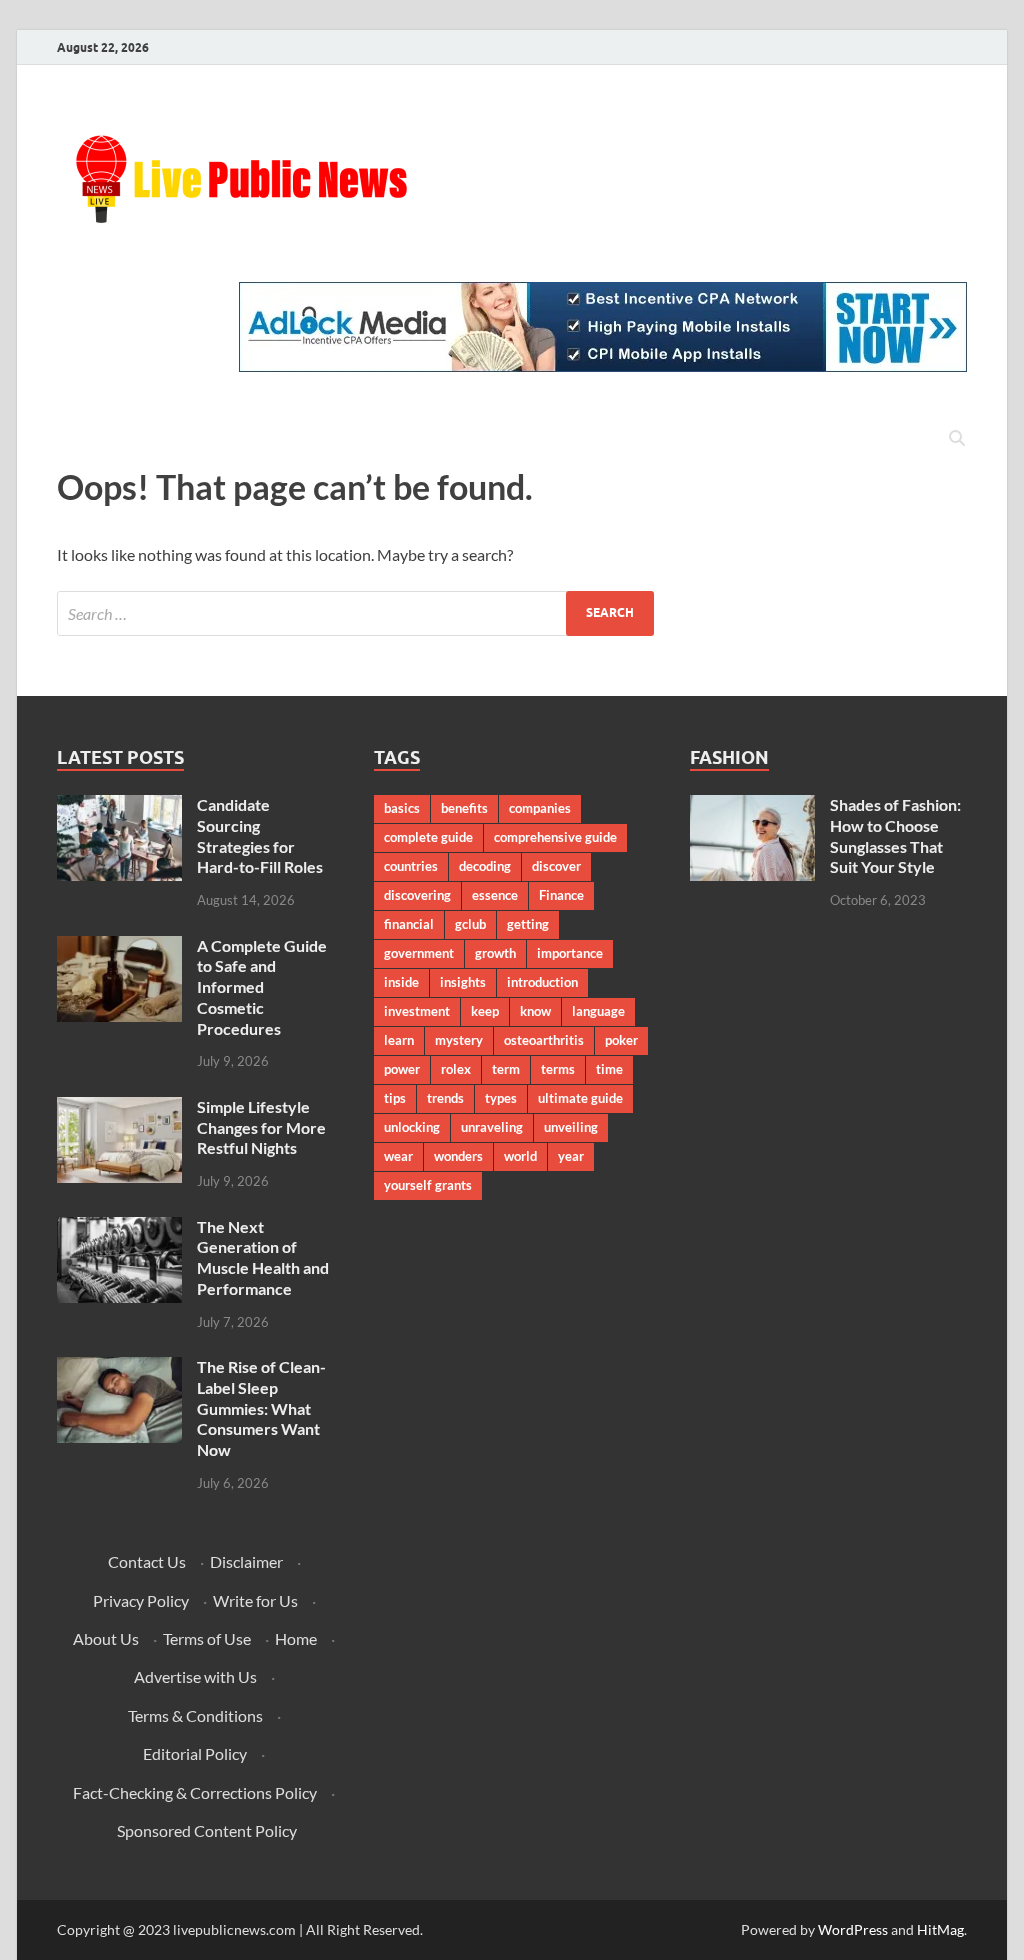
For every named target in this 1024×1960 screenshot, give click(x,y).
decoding (485, 866)
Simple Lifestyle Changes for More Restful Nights (261, 1127)
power (402, 1069)
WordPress (853, 1929)
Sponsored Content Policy (207, 1830)
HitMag (940, 1929)
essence (495, 895)
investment (417, 1011)
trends (445, 1098)
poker (621, 1040)
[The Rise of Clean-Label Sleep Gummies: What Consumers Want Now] (119, 1368)
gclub (470, 924)
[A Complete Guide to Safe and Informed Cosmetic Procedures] (119, 947)
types (501, 1098)
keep (485, 1011)
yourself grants (428, 1185)
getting (528, 924)
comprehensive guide (555, 837)
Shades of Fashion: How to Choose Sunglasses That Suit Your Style (895, 835)
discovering (417, 895)
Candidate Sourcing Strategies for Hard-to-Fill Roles (260, 835)
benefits (464, 808)
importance (570, 953)
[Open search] (957, 439)
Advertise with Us (195, 1676)
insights (463, 982)
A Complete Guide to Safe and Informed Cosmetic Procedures (262, 987)
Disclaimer (246, 1561)
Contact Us (147, 1561)
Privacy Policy (141, 1600)
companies (540, 808)
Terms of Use (207, 1638)
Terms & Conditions (195, 1715)
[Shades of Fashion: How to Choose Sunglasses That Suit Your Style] (752, 806)
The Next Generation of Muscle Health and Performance (263, 1257)
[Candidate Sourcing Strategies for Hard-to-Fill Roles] (119, 806)
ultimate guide (580, 1098)
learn (399, 1040)
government (419, 953)
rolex (456, 1069)
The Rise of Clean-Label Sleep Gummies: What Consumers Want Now (261, 1408)
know (535, 1011)
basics (402, 808)
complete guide (428, 837)
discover (556, 866)
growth (495, 953)
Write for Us (255, 1600)
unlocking (412, 1127)
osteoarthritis (544, 1040)
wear (398, 1156)
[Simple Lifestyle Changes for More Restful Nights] (119, 1108)
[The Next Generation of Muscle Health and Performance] (119, 1228)
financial (409, 924)
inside (401, 982)
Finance (561, 895)
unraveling (492, 1127)
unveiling (571, 1127)
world (520, 1156)
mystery (459, 1040)
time (609, 1069)
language (598, 1011)
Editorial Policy (195, 1753)
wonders (458, 1156)
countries (411, 866)
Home (296, 1638)
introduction (542, 982)
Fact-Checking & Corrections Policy (195, 1792)
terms (558, 1069)
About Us (106, 1638)
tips (395, 1098)
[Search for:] (355, 613)
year (571, 1156)
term (506, 1069)
